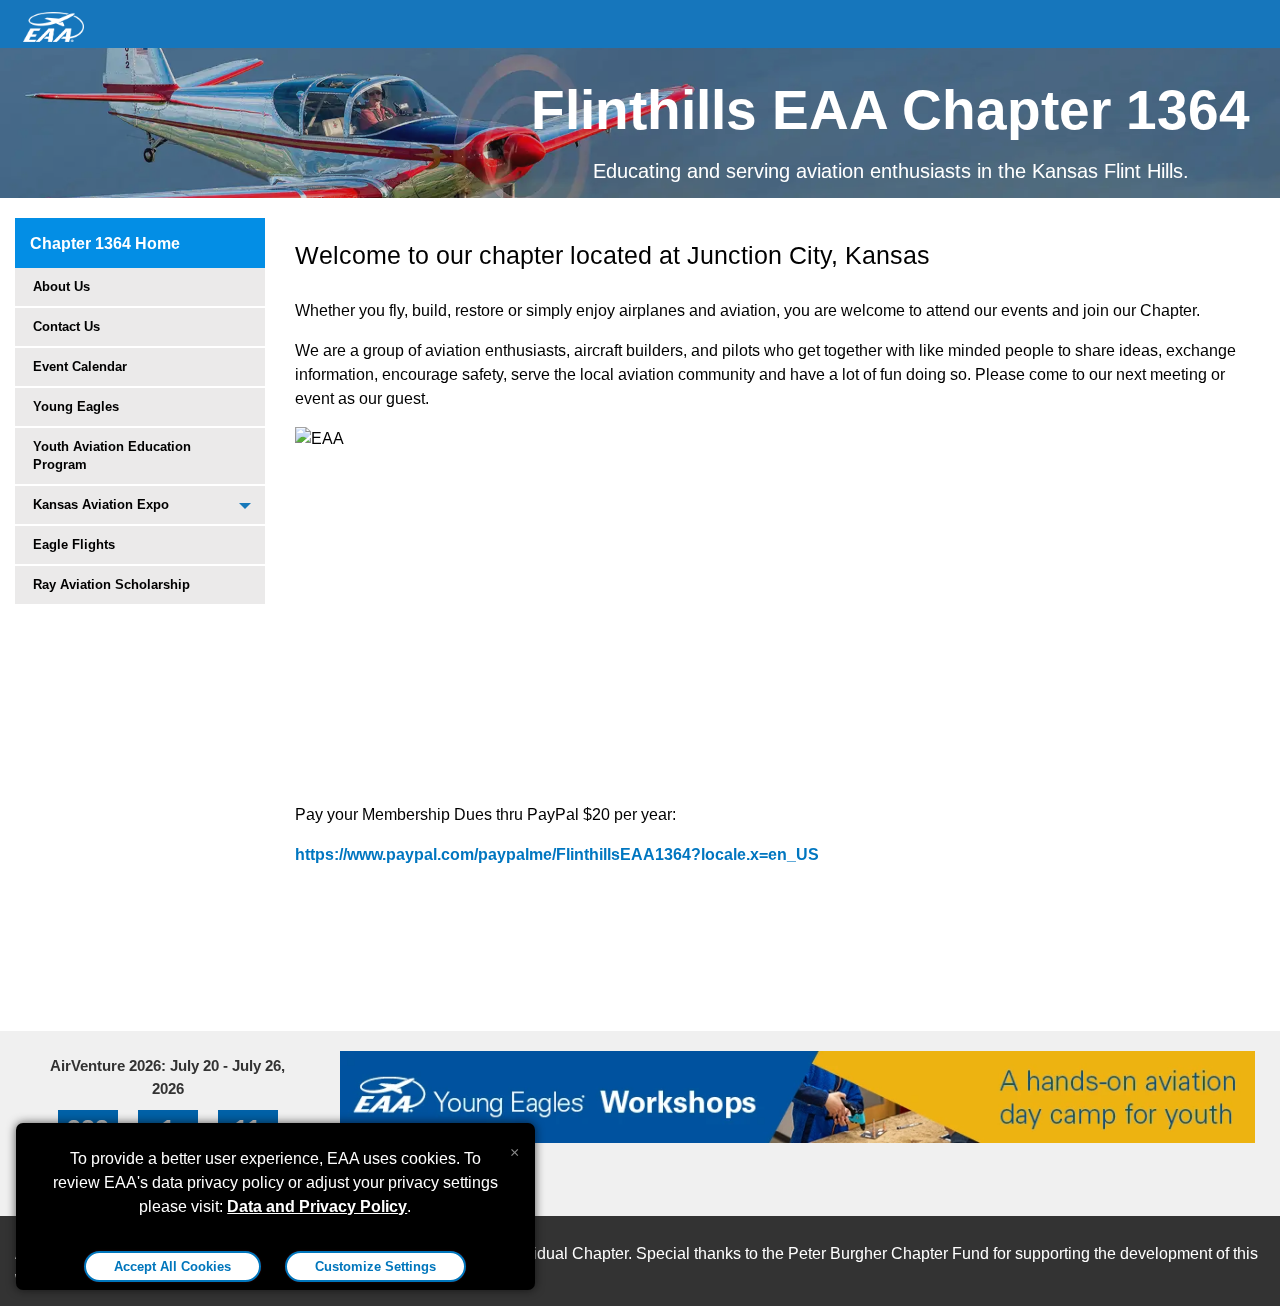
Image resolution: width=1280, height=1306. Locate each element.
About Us (61, 286)
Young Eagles (76, 406)
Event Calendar (80, 366)
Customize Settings (375, 1266)
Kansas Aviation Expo (101, 504)
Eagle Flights (74, 544)
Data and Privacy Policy (317, 1206)
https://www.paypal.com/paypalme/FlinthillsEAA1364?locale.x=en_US (557, 854)
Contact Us (66, 326)
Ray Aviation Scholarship (111, 584)
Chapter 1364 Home (105, 243)
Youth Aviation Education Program (112, 455)
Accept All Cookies (172, 1266)
